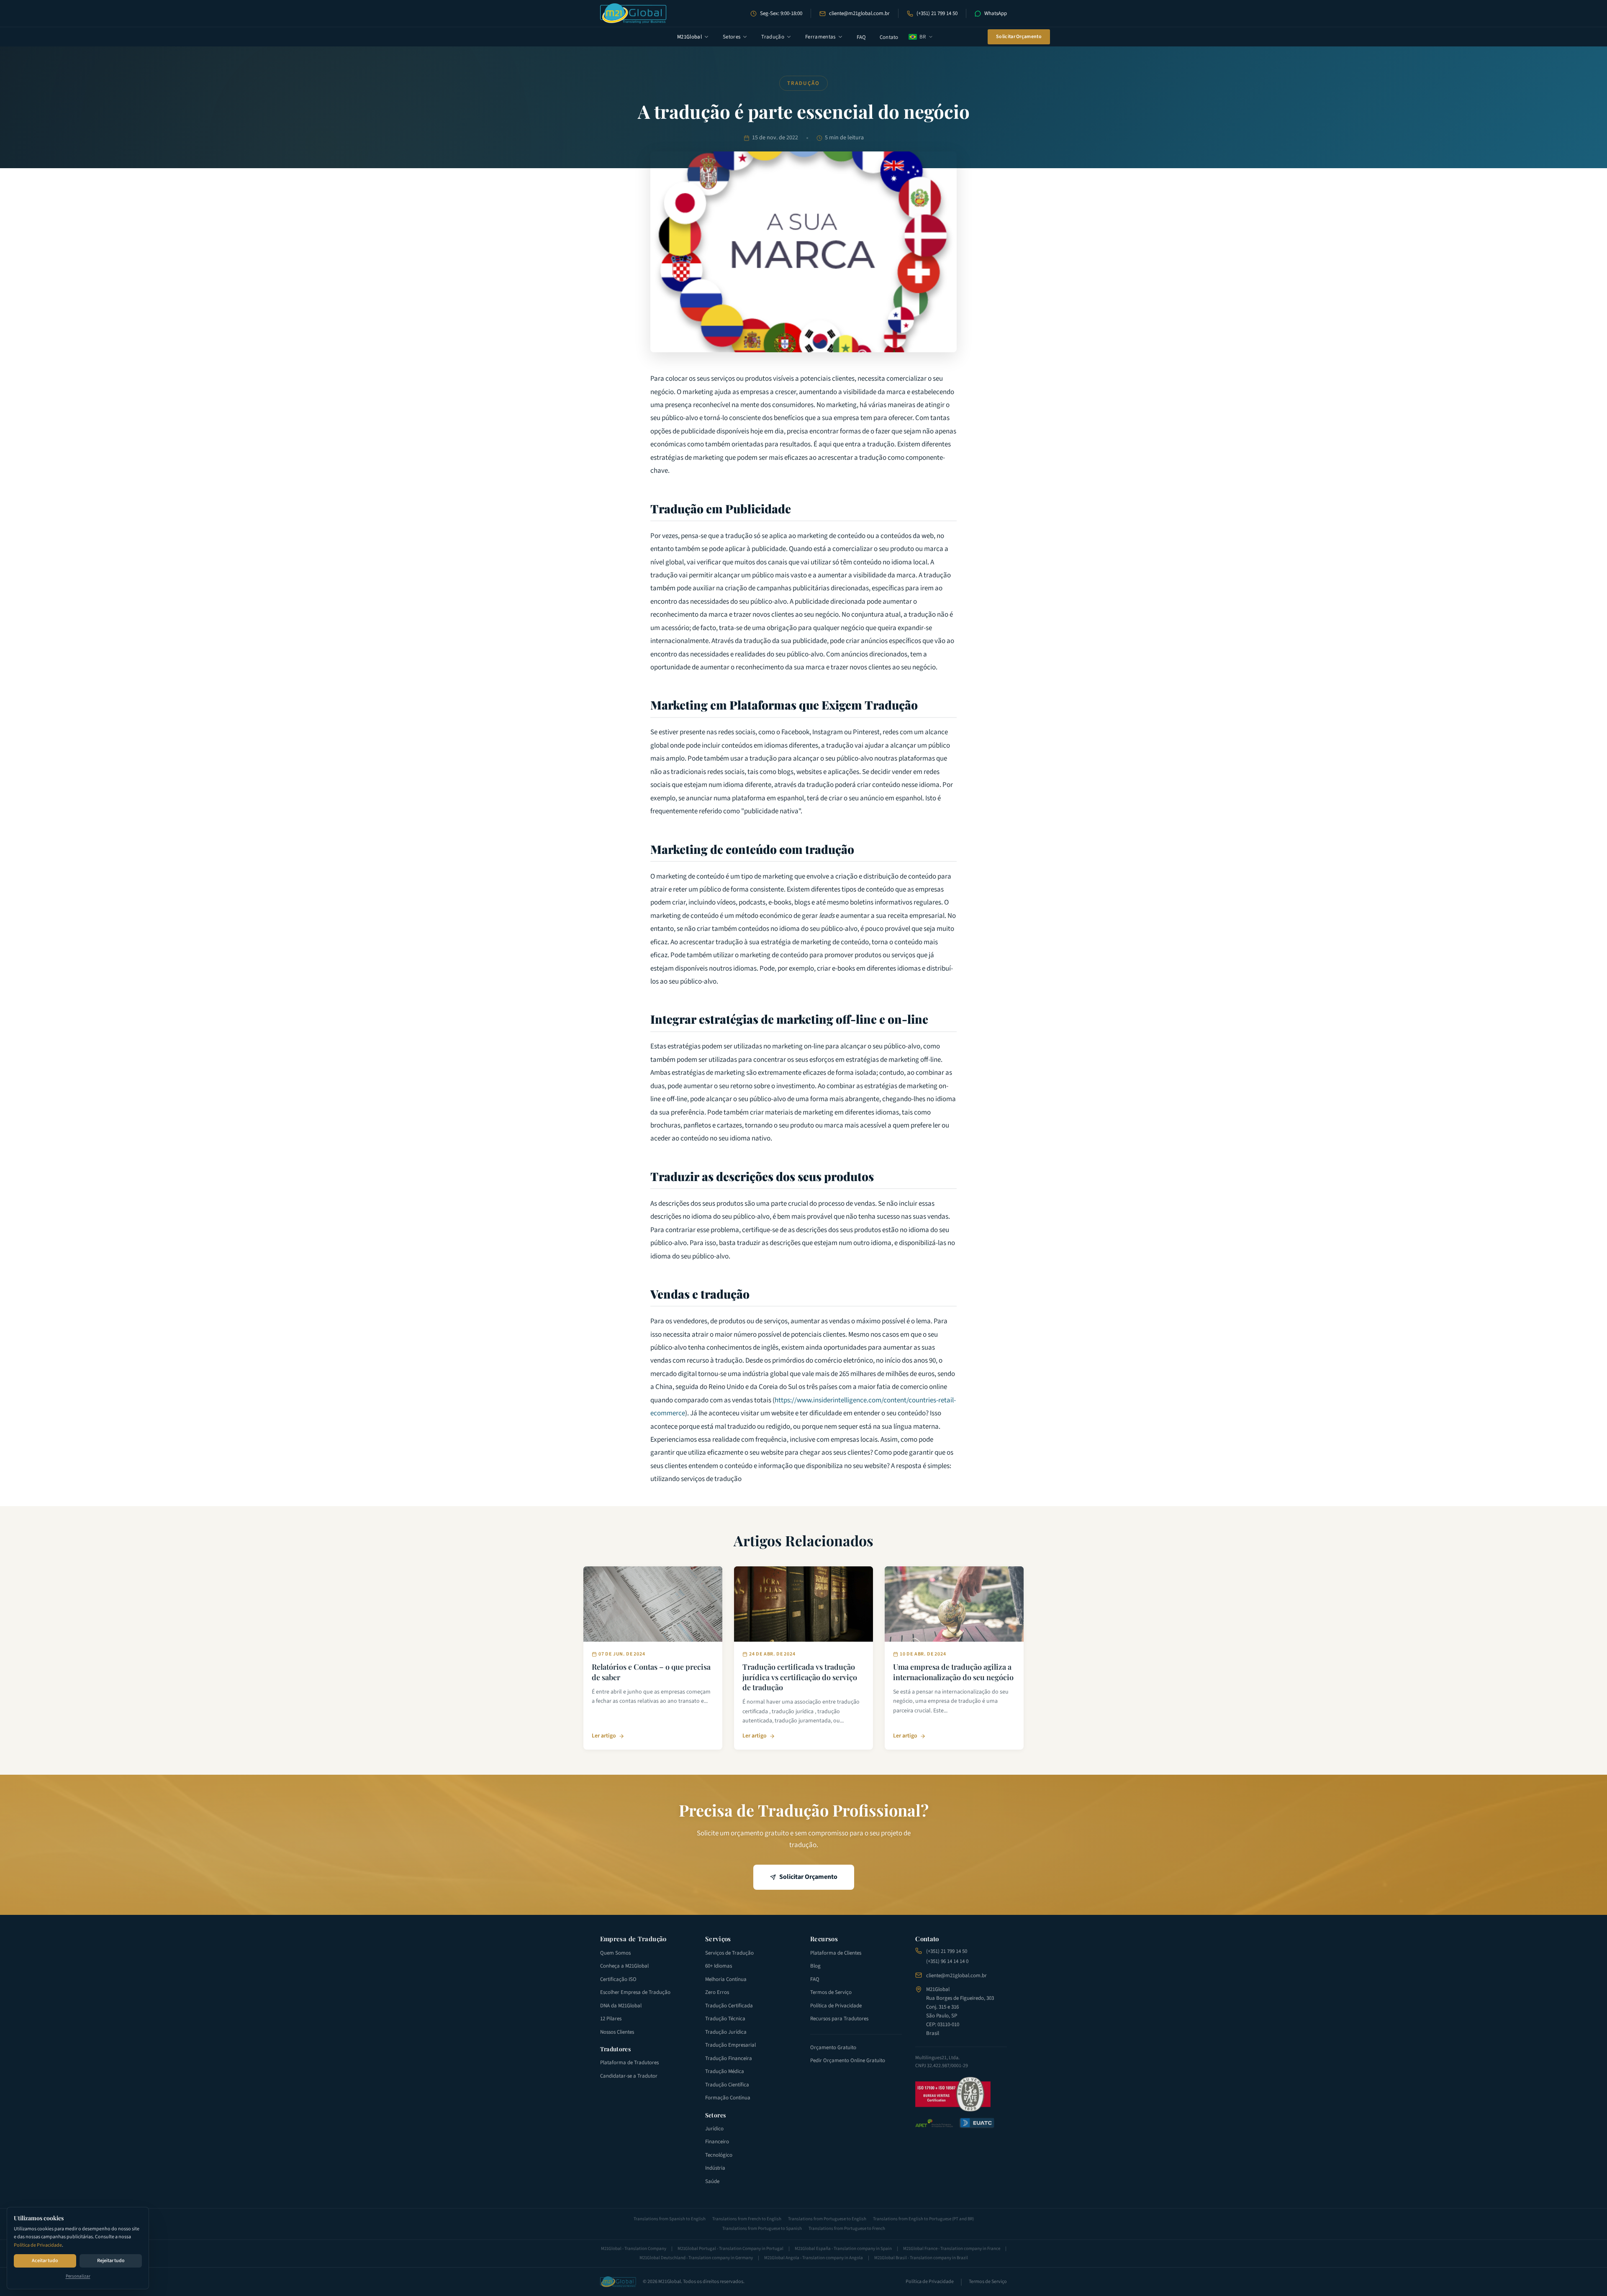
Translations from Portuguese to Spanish (762, 2228)
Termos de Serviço (831, 1992)
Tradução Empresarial (730, 2045)
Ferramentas (820, 37)
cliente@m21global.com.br (859, 13)
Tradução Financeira (729, 2058)
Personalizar (78, 2276)
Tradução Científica (727, 2085)
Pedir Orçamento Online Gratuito (848, 2060)
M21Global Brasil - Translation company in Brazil (921, 2258)
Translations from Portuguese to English (827, 2219)
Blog (815, 1966)
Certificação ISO (618, 1979)
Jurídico (714, 2129)
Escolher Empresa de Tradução (635, 1992)
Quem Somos (615, 1953)
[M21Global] (633, 13)
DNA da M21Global (621, 2006)
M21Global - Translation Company (634, 2249)
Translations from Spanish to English (670, 2219)
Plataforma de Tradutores (629, 2063)
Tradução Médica (725, 2071)
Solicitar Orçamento (1019, 37)
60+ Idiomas (719, 1966)
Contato (889, 37)
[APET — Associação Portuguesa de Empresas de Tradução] (934, 2123)
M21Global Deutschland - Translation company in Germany (696, 2258)
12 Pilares (611, 2019)
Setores (732, 37)
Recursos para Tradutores (839, 2019)
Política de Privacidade (38, 2245)
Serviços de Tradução (729, 1953)
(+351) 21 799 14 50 (937, 13)
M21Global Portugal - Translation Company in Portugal (730, 2249)
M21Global (689, 37)
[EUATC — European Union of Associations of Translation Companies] (977, 2123)
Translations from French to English (747, 2219)
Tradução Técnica (725, 2019)
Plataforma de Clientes (836, 1953)
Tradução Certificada (729, 2006)
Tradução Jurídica (726, 2032)
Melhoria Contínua (726, 1979)
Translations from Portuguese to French (847, 2228)
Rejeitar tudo (111, 2261)
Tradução (773, 37)
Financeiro (717, 2142)
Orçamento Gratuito (833, 2047)
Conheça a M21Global (624, 1966)
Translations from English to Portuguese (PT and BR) (923, 2219)
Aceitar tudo (45, 2261)
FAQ (861, 37)
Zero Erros (717, 1992)
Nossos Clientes (617, 2032)
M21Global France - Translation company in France (952, 2249)
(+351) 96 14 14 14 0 (947, 1961)
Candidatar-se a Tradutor (629, 2076)
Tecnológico (719, 2155)
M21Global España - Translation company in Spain (843, 2249)
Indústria (715, 2168)
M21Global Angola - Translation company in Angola (814, 2258)
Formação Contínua (728, 2098)
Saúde (712, 2181)
